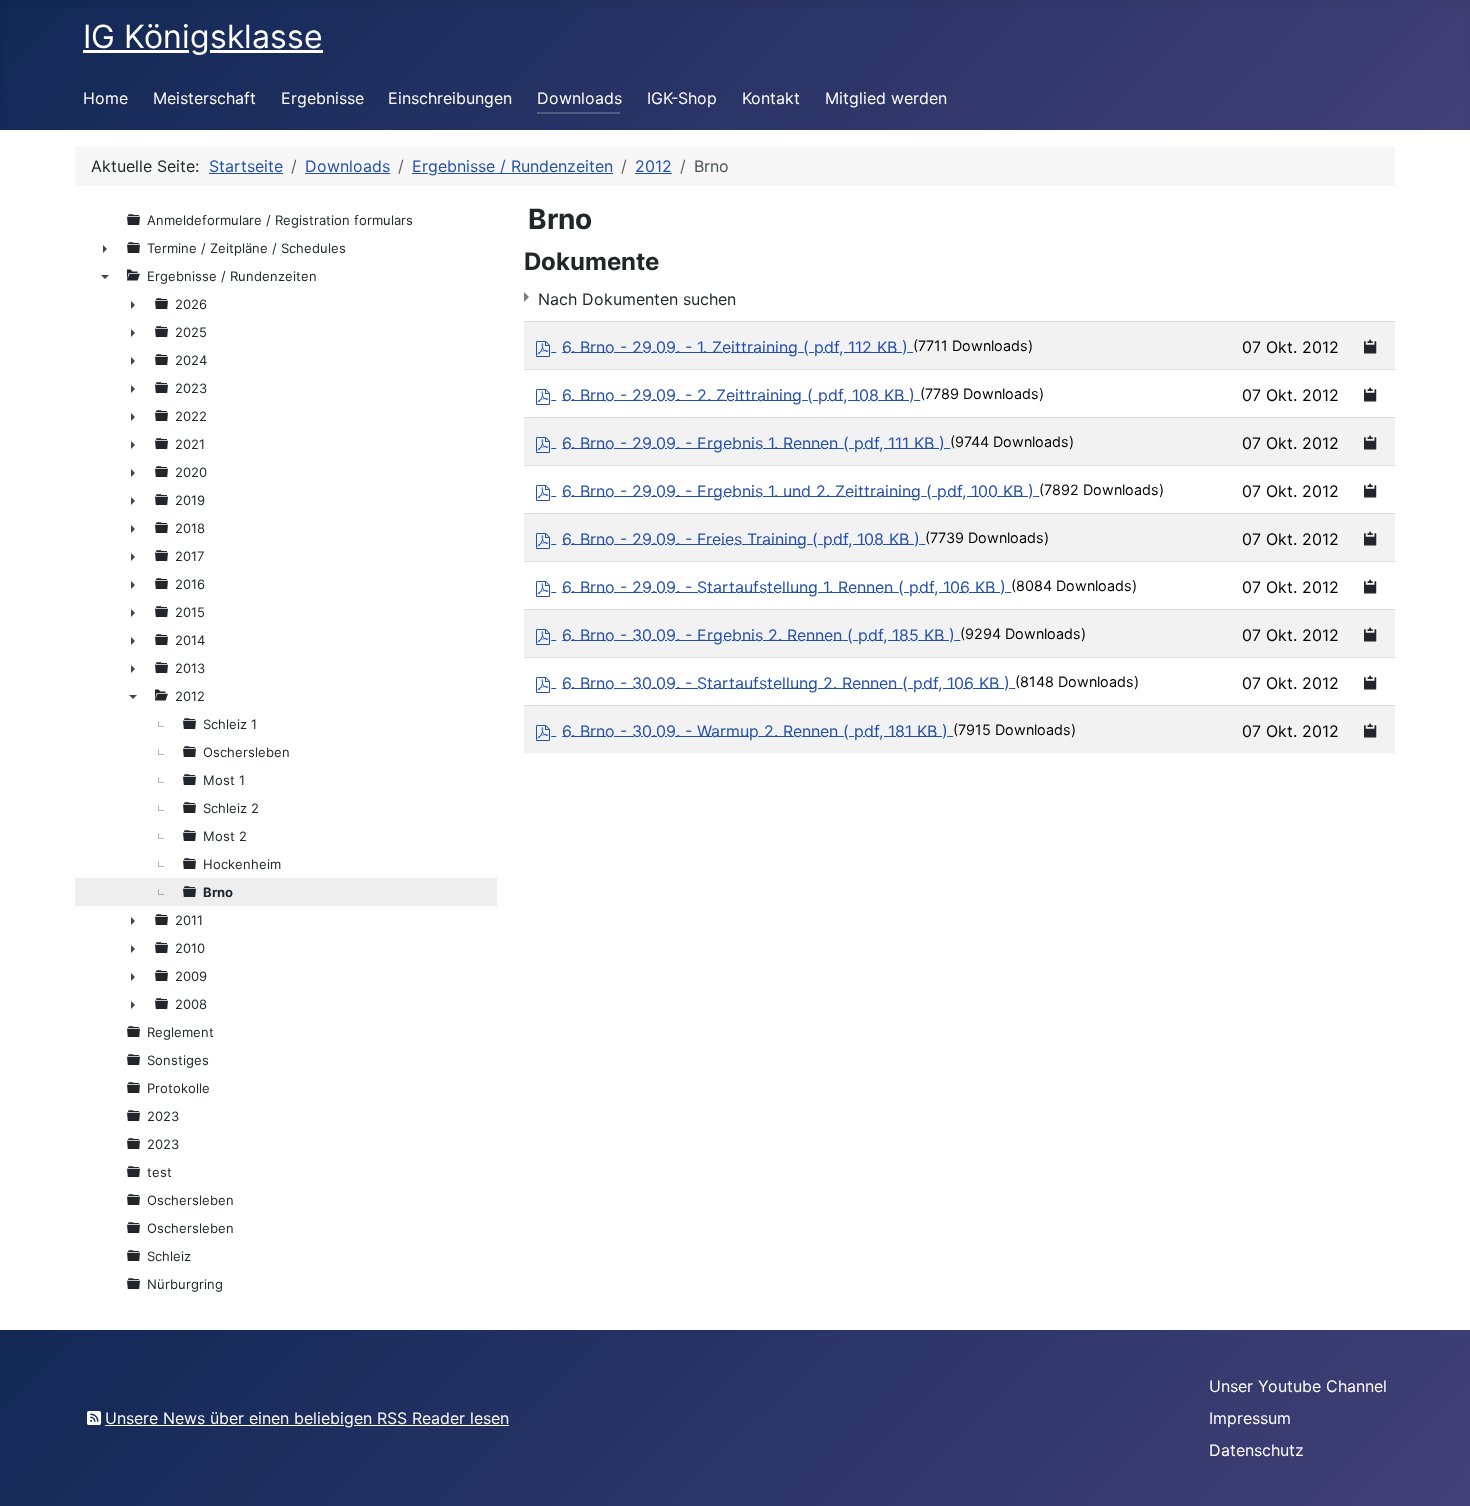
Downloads (579, 98)
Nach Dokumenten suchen (637, 299)
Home (105, 98)
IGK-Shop (682, 98)
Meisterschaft (204, 98)
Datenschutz (1256, 1450)
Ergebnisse (322, 98)
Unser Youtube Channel (1298, 1386)
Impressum (1250, 1418)
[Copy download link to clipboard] (1371, 345)
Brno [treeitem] (218, 892)
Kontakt (771, 98)
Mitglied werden (886, 98)
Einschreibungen (450, 98)
